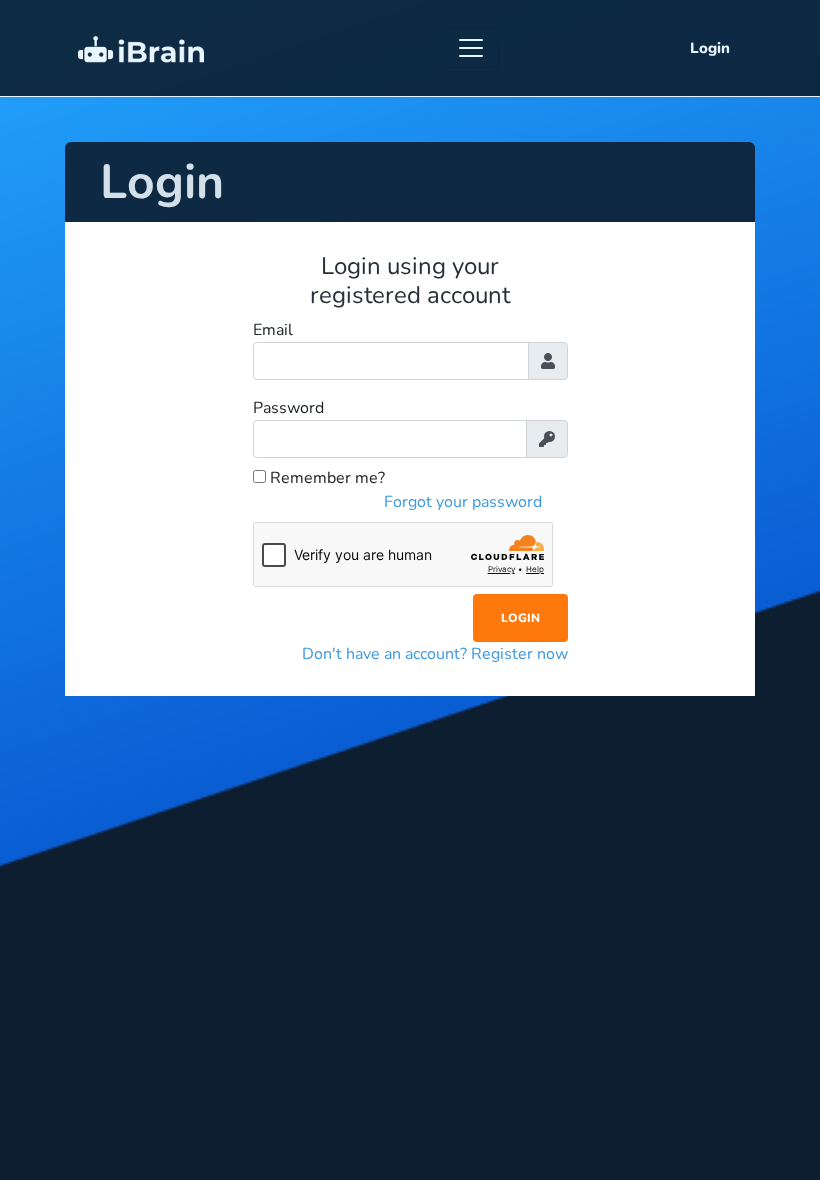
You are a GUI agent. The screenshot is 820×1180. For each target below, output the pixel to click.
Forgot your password (463, 502)
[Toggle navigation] (471, 48)
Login (710, 48)
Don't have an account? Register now (435, 654)
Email (273, 330)
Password (288, 408)
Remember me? (325, 478)
